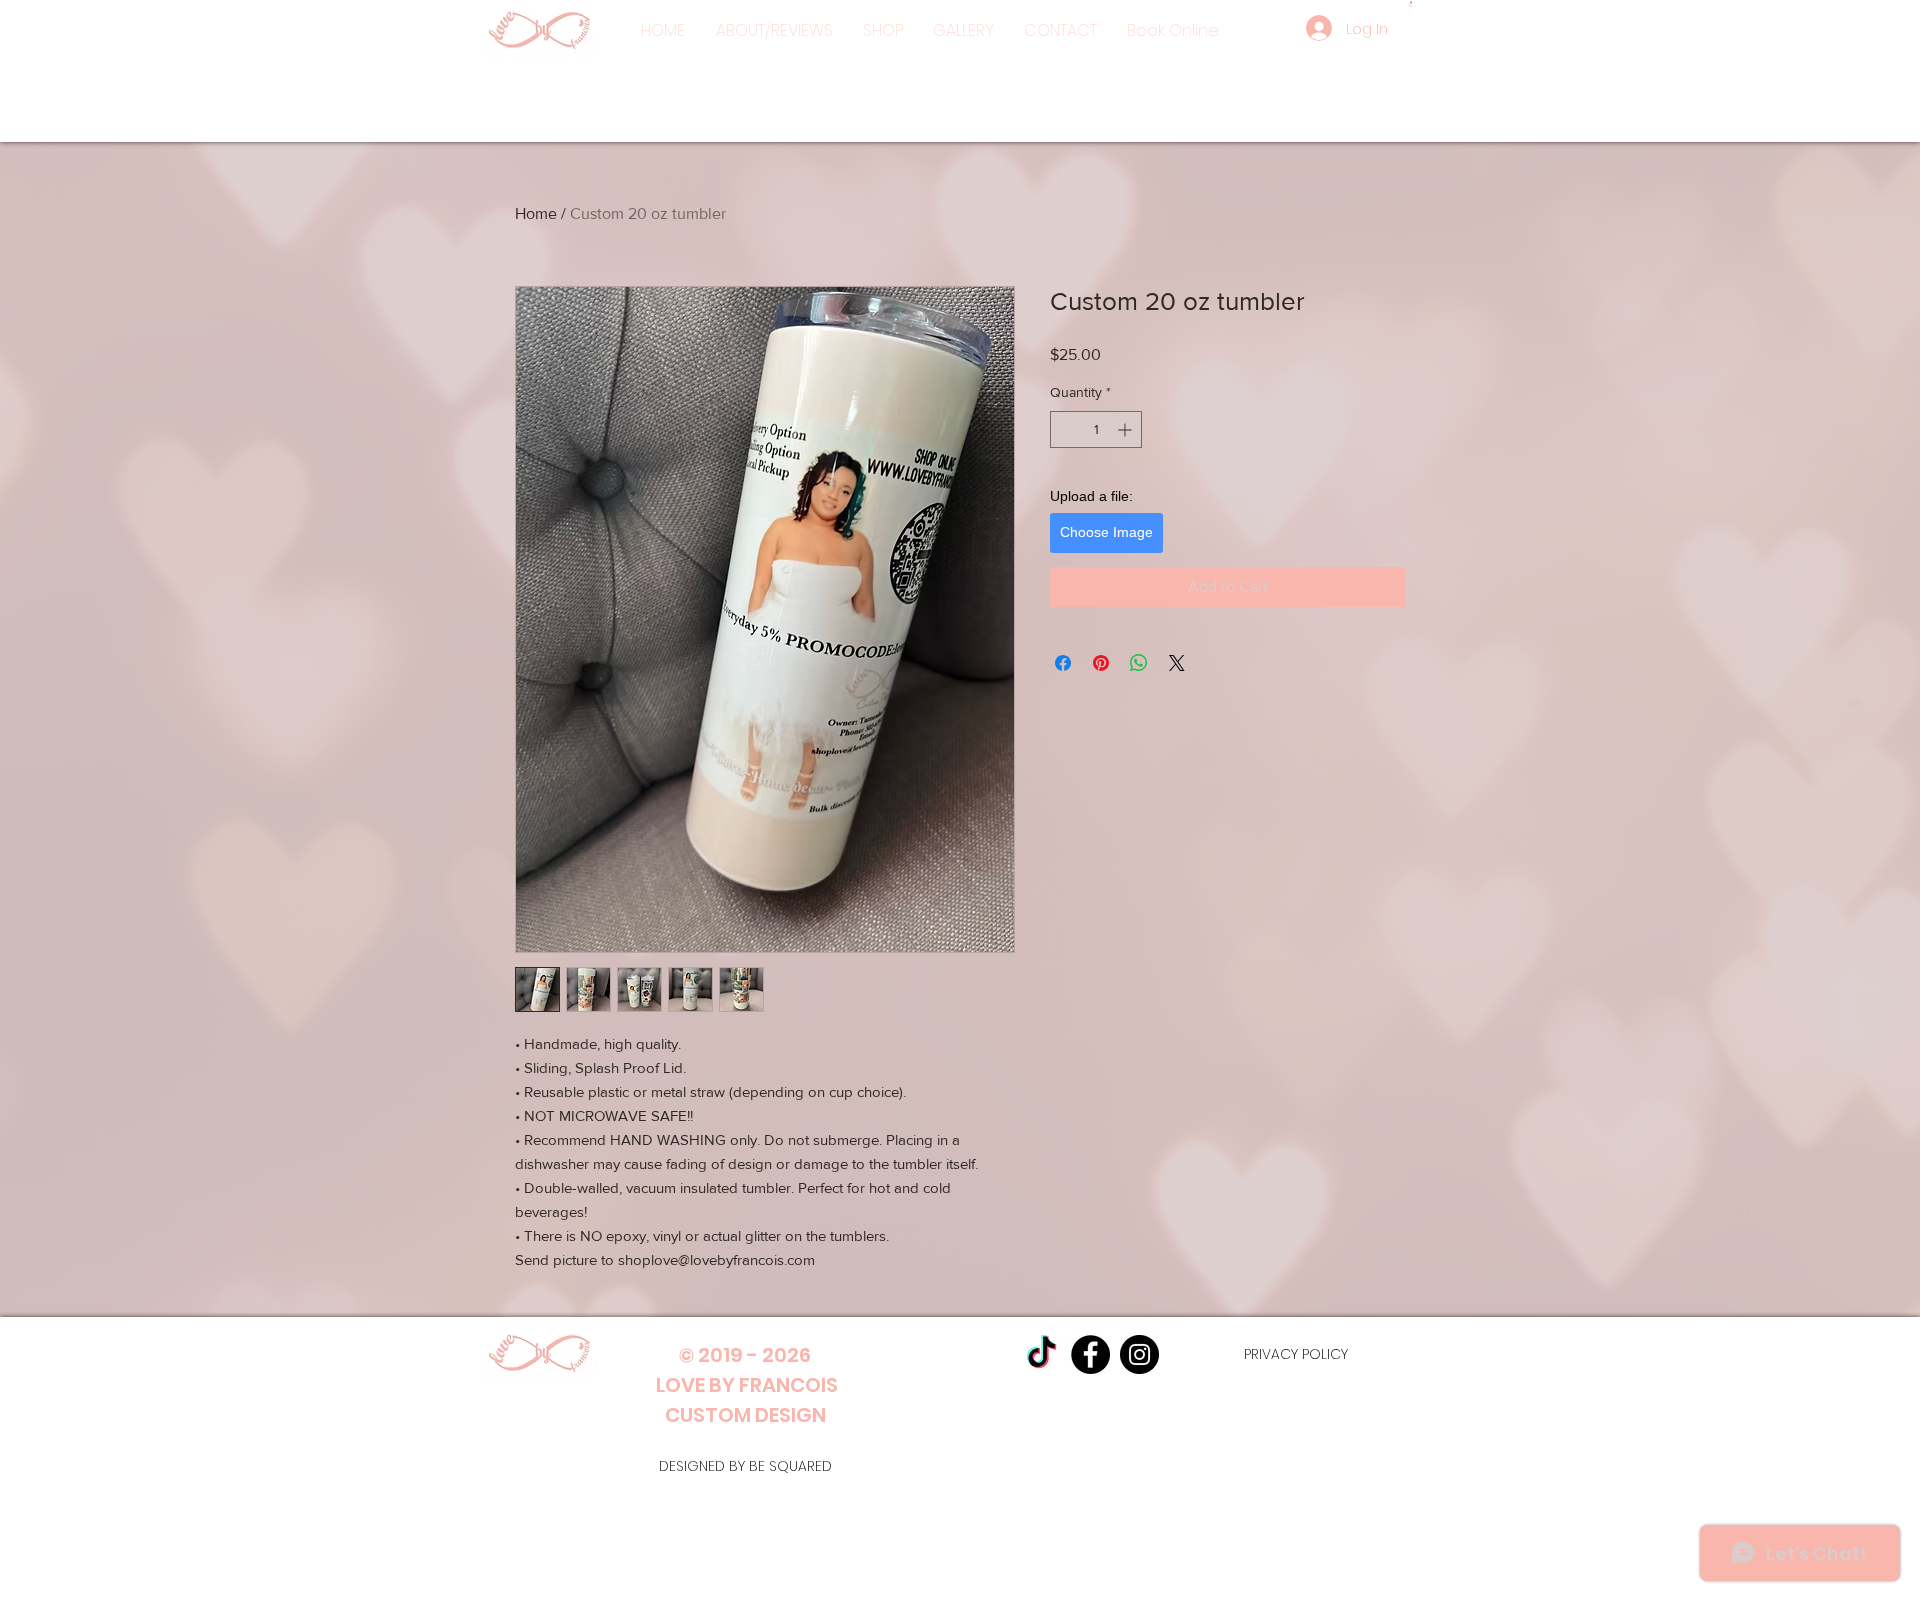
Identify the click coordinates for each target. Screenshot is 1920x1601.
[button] (883, 31)
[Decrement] (1065, 429)
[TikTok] (1041, 1354)
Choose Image (1106, 532)
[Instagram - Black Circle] (1139, 1354)
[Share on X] (1177, 663)
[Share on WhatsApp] (1139, 663)
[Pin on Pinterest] (1101, 663)
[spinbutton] (1096, 429)
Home (536, 213)
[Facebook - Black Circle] (1090, 1354)
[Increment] (1126, 429)
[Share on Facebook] (1063, 663)
